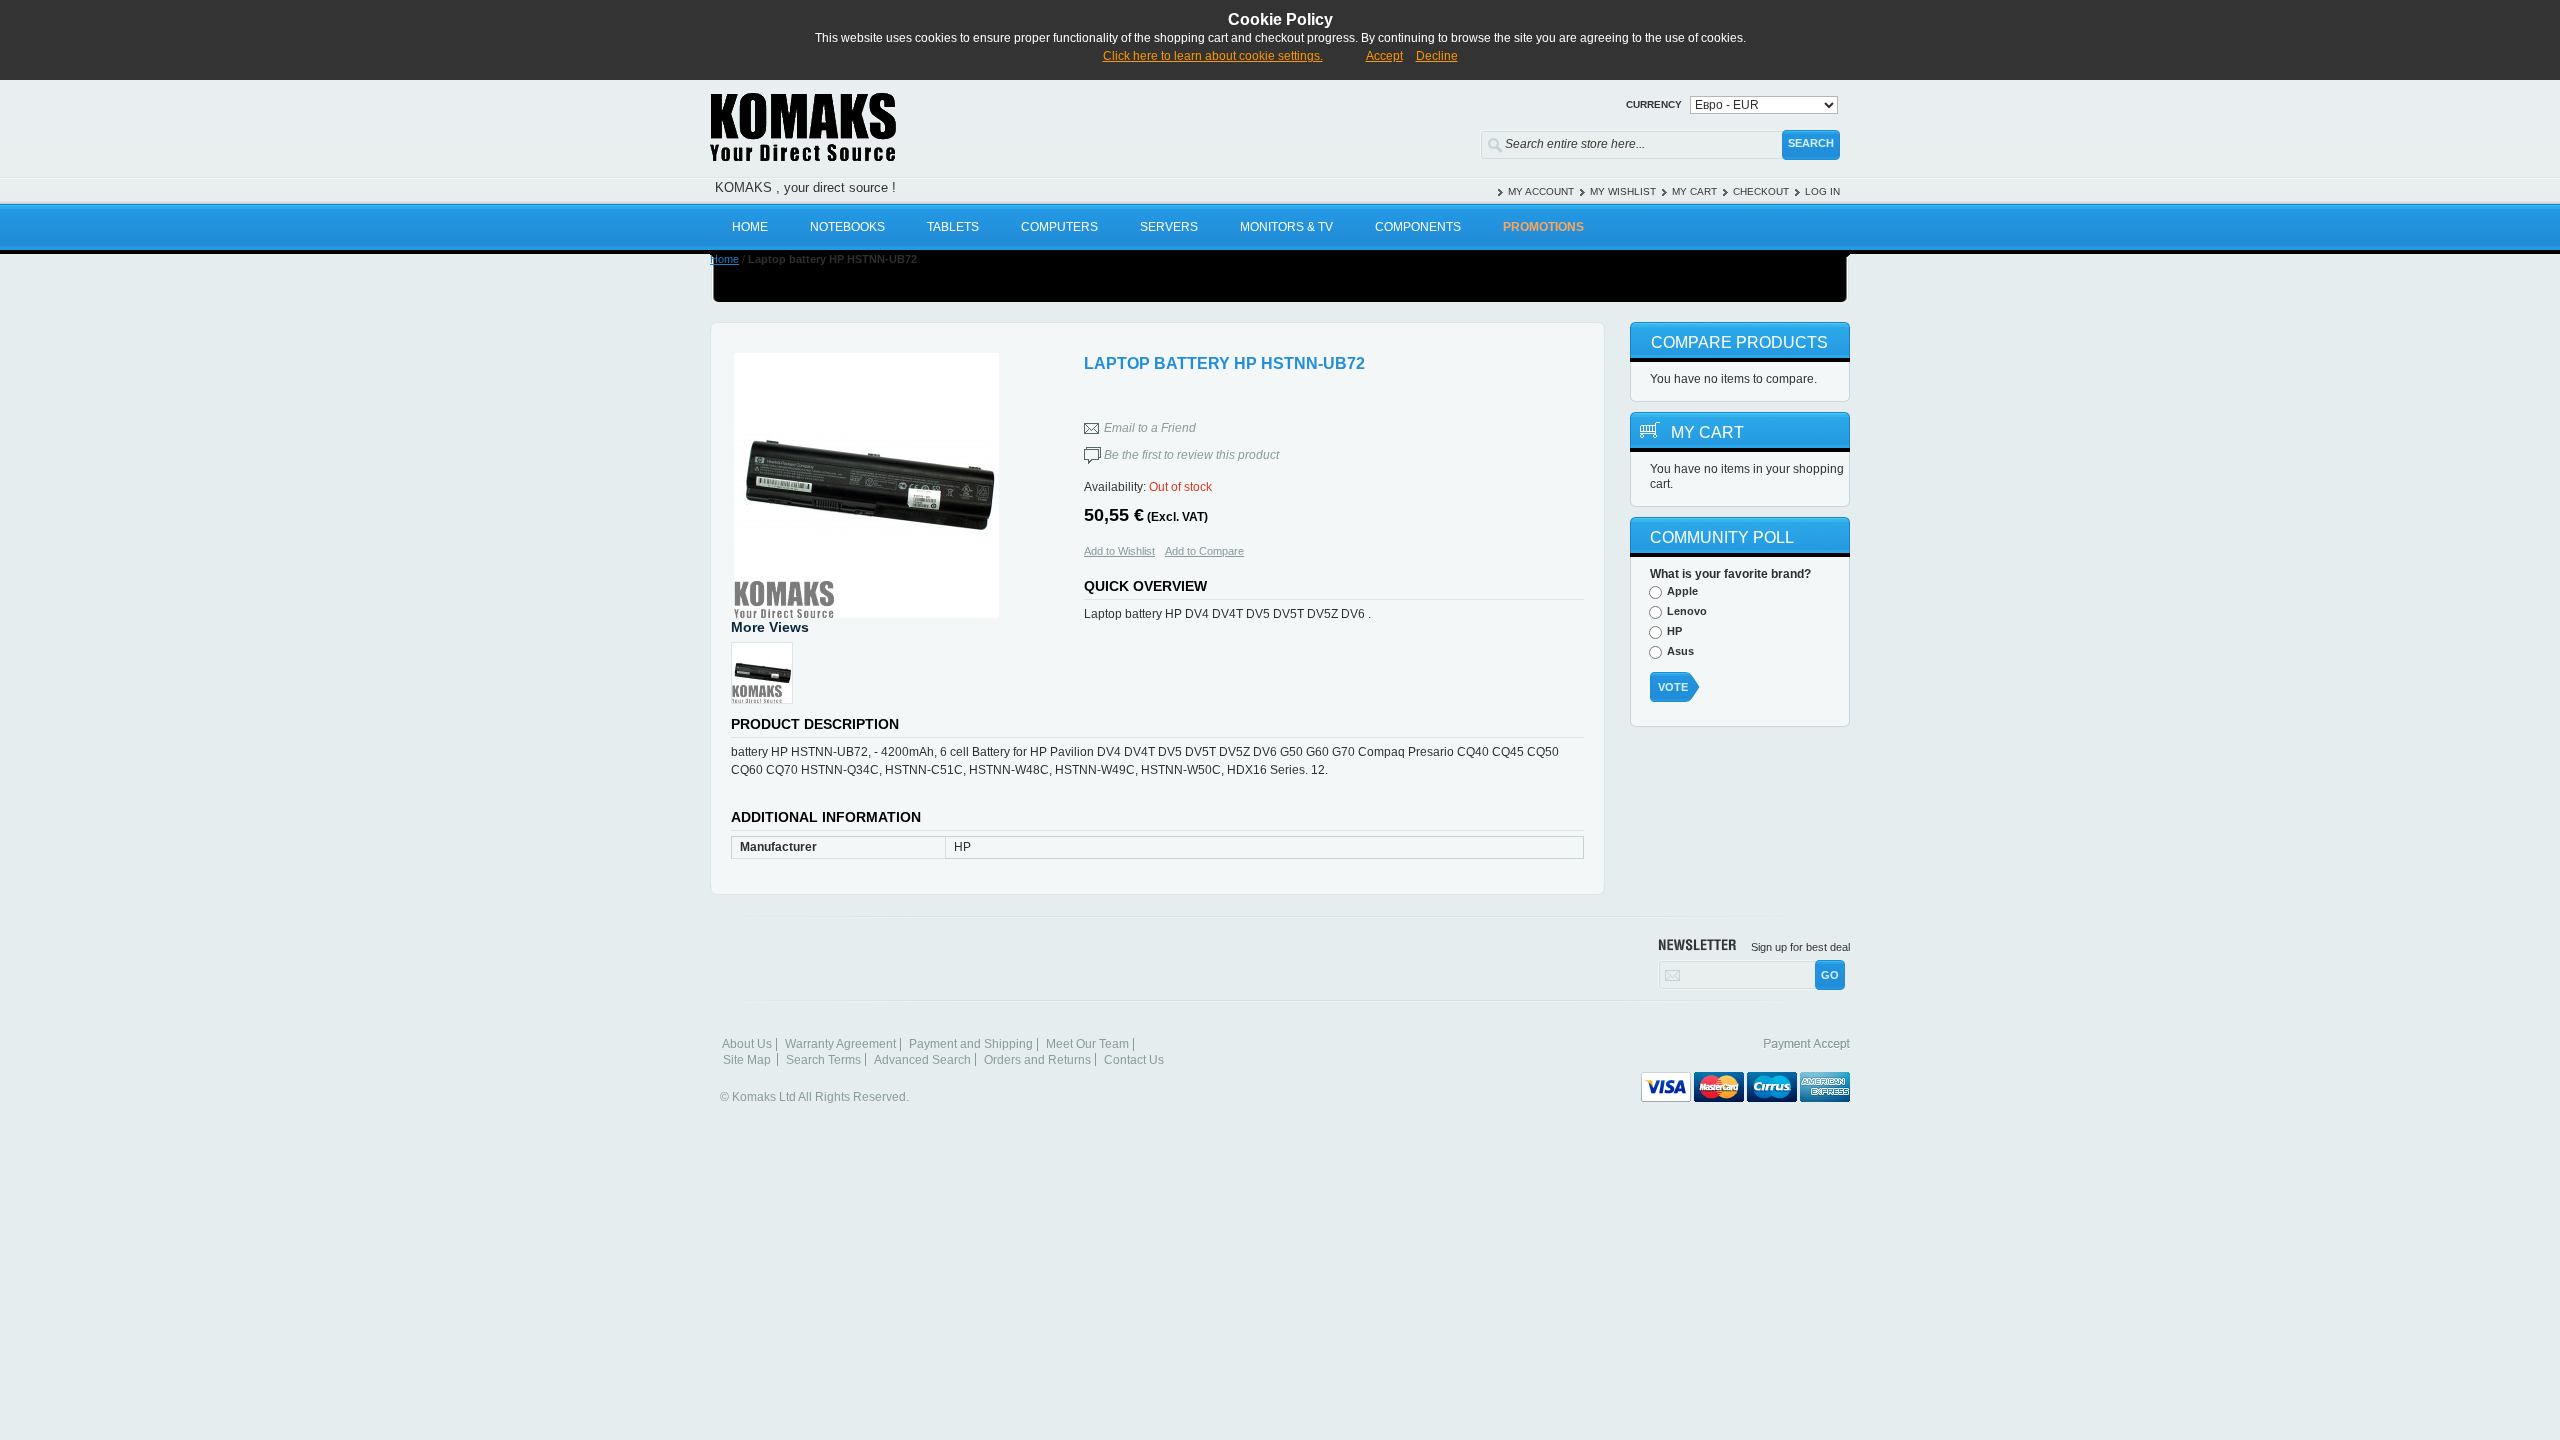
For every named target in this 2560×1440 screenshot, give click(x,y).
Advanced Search (922, 1060)
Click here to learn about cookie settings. (1213, 56)
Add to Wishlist (1119, 551)
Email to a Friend (1150, 428)
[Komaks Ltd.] (920, 127)
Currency (1654, 104)
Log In (1822, 191)
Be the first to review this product (1191, 455)
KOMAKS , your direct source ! (805, 187)
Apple (1682, 591)
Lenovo (1687, 611)
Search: (1468, 140)
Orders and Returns (1037, 1060)
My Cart (1694, 191)
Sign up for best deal (1800, 947)
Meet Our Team (1087, 1044)
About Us (747, 1044)
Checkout (1761, 191)
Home (724, 259)
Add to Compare (1204, 551)
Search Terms (823, 1060)
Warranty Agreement (840, 1044)
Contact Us (1134, 1060)
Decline (1437, 56)
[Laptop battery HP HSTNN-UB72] (866, 485)
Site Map (747, 1060)
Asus (1680, 651)
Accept (1384, 56)
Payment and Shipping (971, 1044)
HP (1674, 631)
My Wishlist (1623, 191)
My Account (1541, 191)
